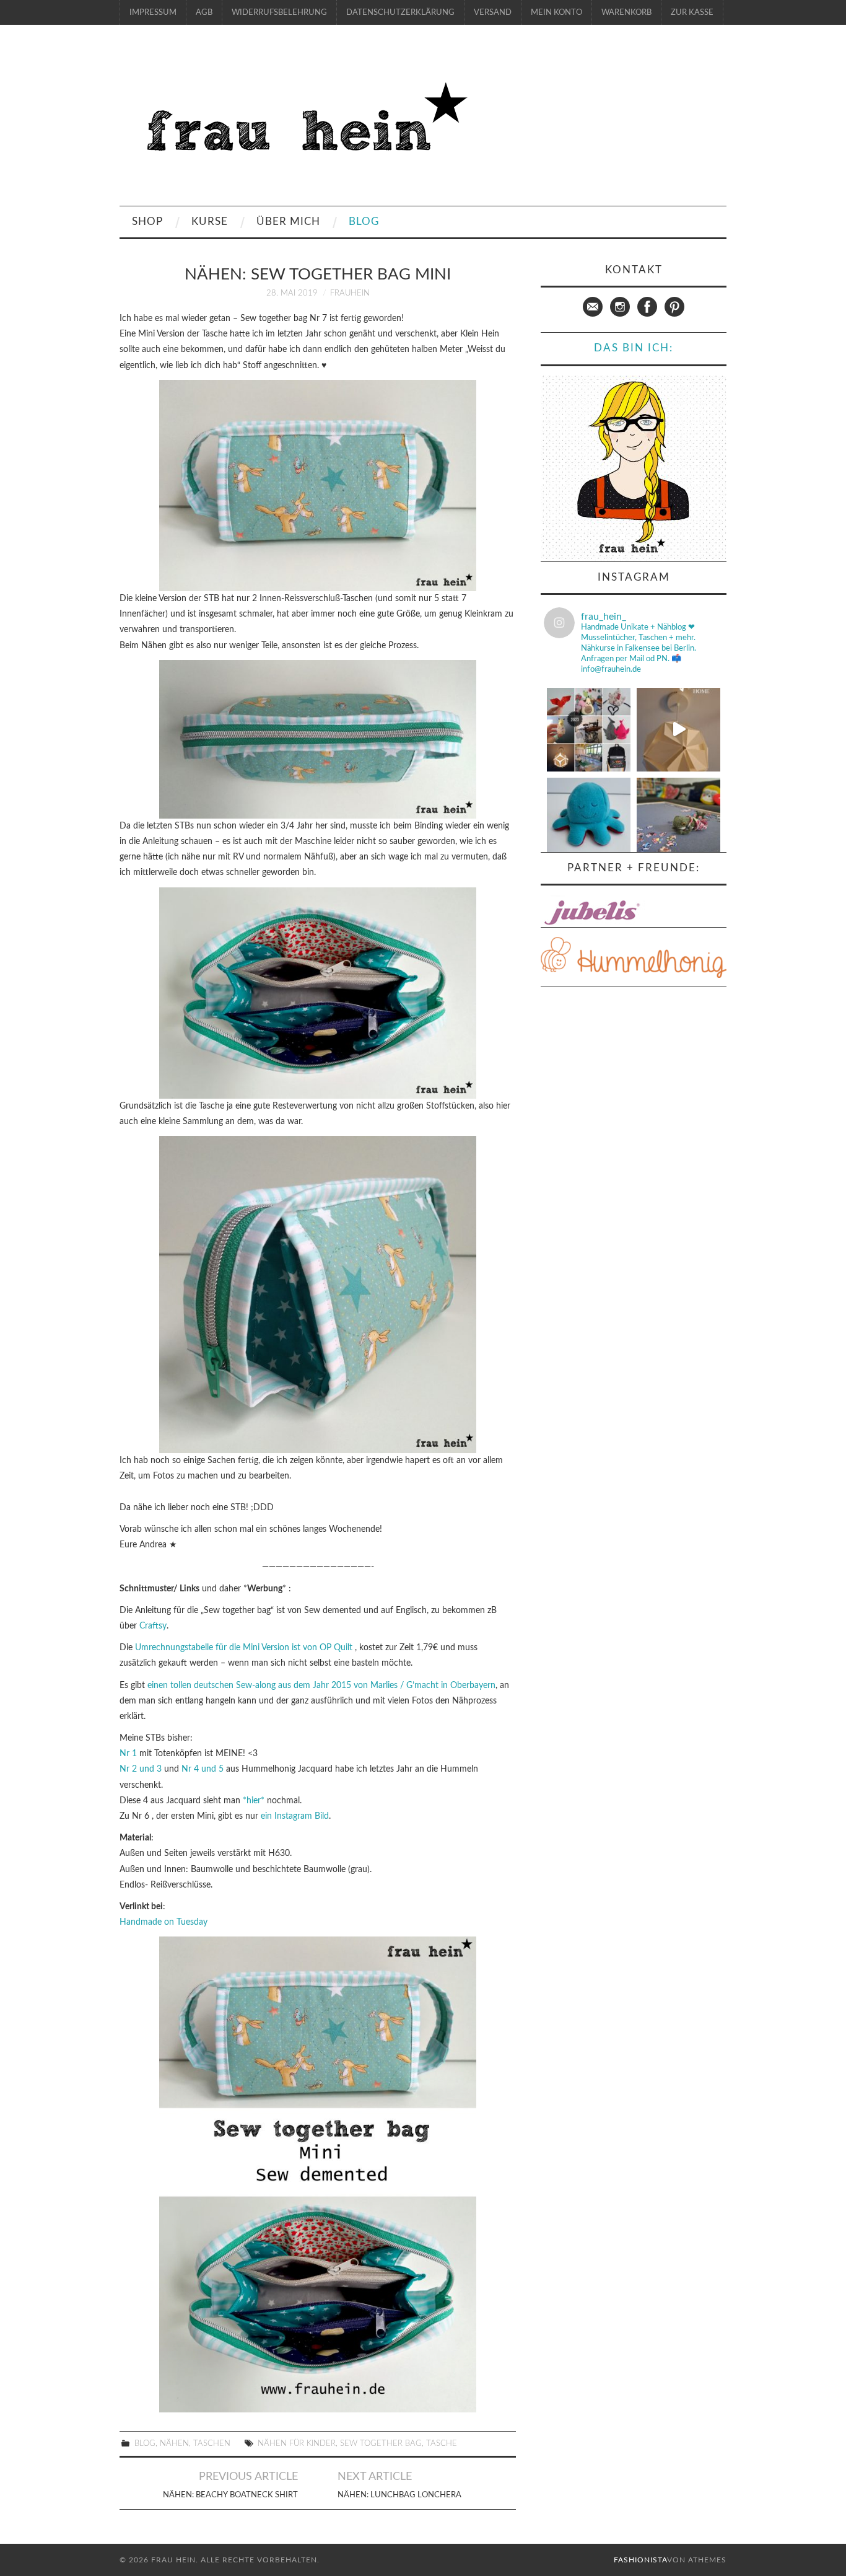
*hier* (254, 1801)
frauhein (350, 293)
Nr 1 (128, 1754)
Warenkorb (626, 12)
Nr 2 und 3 (142, 1769)
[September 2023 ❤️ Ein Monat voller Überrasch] (589, 730)
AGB (204, 12)
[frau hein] (303, 121)
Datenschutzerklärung (400, 12)
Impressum (153, 12)
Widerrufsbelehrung (279, 12)
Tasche (442, 2443)
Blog (364, 222)
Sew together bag (381, 2443)
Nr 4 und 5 (204, 1769)
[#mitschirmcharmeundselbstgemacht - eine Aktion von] (678, 730)
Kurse (210, 222)
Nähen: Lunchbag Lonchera (399, 2495)
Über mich (288, 222)
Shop (147, 222)
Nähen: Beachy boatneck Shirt (230, 2495)
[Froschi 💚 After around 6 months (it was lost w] (678, 820)
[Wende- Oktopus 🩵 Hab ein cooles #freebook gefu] (589, 820)
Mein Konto (556, 12)
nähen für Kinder (297, 2443)
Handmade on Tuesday (164, 1922)
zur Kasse (692, 12)
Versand (493, 12)
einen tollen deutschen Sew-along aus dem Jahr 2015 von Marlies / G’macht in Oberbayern (321, 1686)
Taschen (212, 2443)
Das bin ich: (634, 348)
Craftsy (153, 1626)
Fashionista (640, 2560)
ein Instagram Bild (295, 1816)
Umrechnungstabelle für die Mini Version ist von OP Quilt (244, 1648)
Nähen (174, 2443)
